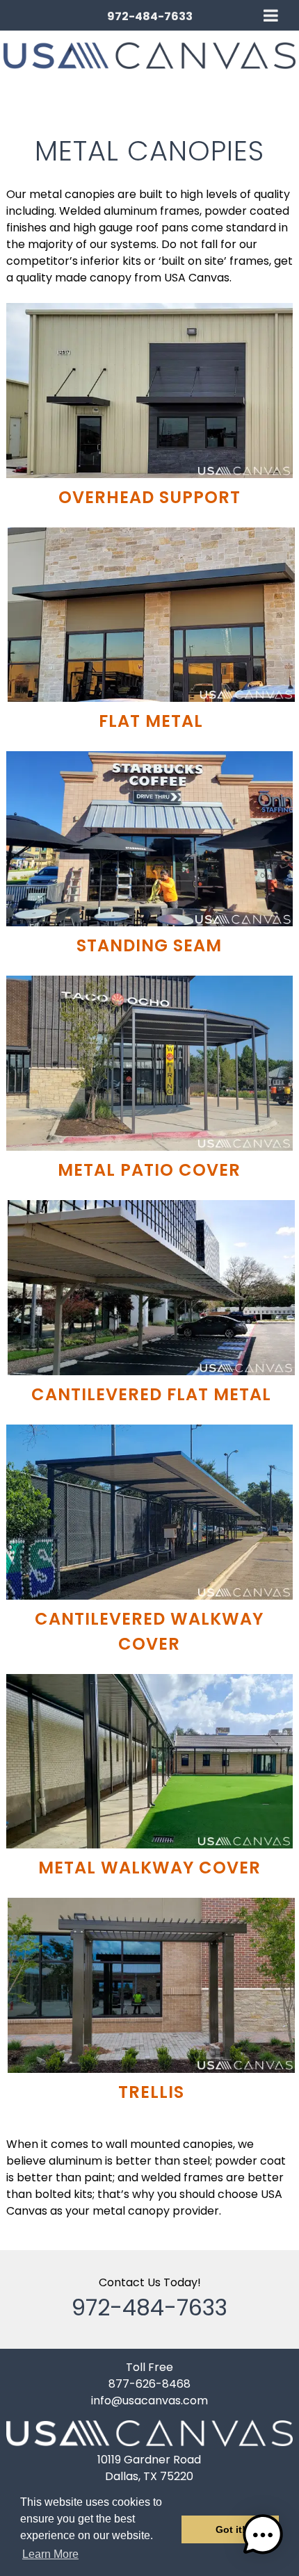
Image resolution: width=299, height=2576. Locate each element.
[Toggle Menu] (271, 15)
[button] (263, 2537)
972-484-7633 (150, 16)
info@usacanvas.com (149, 2401)
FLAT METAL (151, 721)
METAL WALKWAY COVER (149, 1868)
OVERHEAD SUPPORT (149, 497)
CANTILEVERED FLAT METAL (151, 1394)
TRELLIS (151, 2092)
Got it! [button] (231, 2529)
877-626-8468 (149, 2384)
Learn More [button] (50, 2554)
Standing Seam (149, 945)
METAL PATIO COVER (149, 1170)
